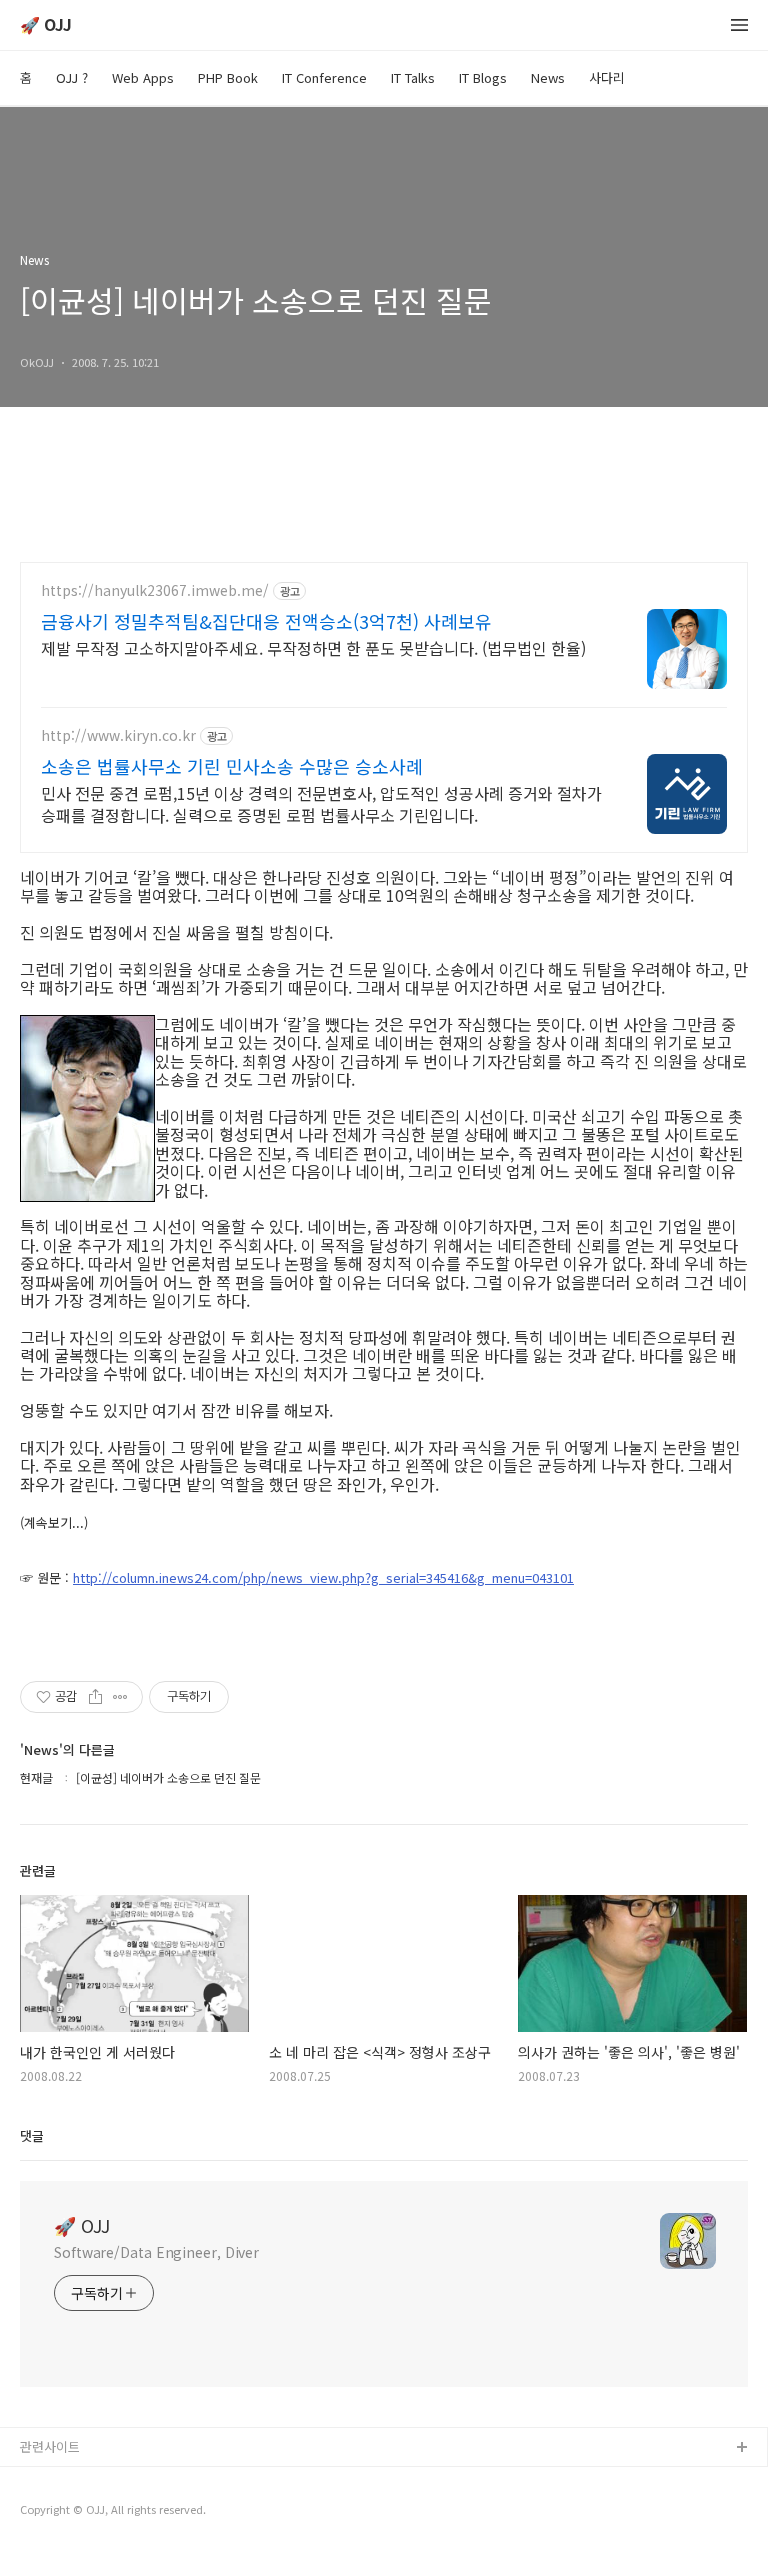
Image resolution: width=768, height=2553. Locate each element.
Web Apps (143, 77)
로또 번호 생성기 (67, 2512)
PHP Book (228, 77)
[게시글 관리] (120, 1697)
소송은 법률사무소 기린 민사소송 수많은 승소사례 (232, 766)
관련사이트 (50, 2446)
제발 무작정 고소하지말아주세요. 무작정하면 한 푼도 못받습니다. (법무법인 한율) (313, 647)
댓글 (32, 2135)
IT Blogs (483, 77)
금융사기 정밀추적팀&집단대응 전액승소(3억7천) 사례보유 (266, 621)
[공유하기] (95, 1697)
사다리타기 (51, 2480)
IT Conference (324, 77)
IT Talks (413, 77)
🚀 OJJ (46, 25)
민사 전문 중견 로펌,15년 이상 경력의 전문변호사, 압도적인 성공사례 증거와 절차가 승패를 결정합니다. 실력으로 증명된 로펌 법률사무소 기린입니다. (321, 803)
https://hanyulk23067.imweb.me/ (155, 590)
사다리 (607, 77)
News (548, 77)
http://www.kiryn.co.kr (118, 735)
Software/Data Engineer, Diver (156, 2252)
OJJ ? (72, 77)
